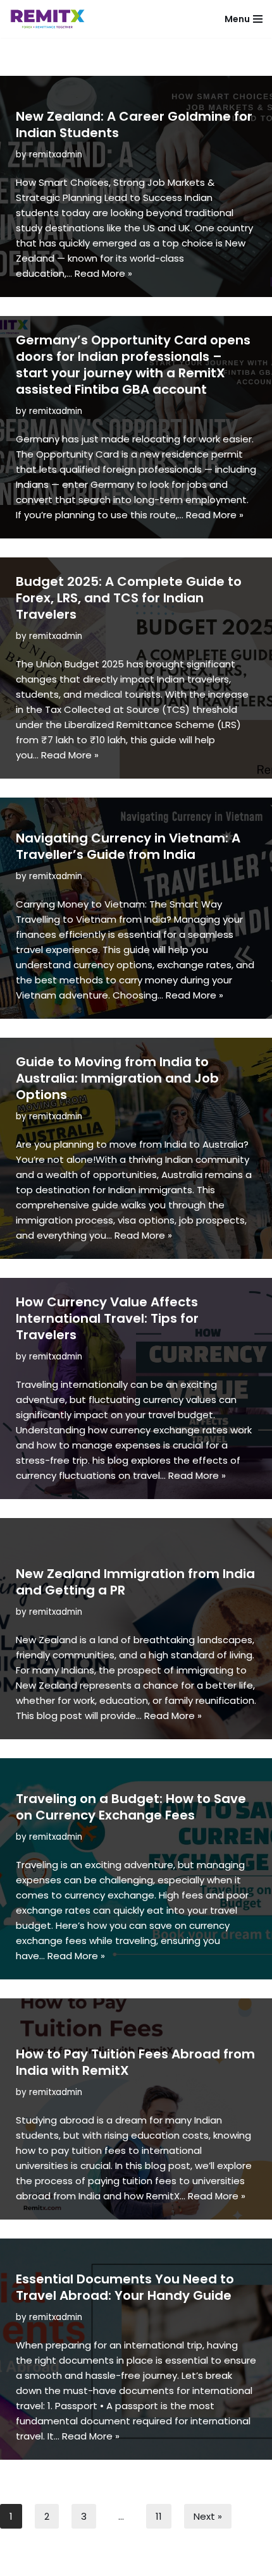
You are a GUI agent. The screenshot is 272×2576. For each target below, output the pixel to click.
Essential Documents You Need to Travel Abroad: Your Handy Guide (125, 2287)
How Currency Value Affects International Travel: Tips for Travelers (107, 1318)
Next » (208, 2516)
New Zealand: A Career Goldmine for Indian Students (134, 125)
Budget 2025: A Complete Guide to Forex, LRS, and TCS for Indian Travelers (129, 598)
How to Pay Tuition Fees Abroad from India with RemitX (135, 2062)
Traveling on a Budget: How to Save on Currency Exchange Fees (131, 1807)
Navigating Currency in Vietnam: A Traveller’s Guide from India (128, 846)
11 (159, 2516)
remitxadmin (56, 155)
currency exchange (155, 1430)
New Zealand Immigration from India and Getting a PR (135, 1582)
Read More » (103, 273)
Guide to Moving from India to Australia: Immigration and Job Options (117, 1078)
